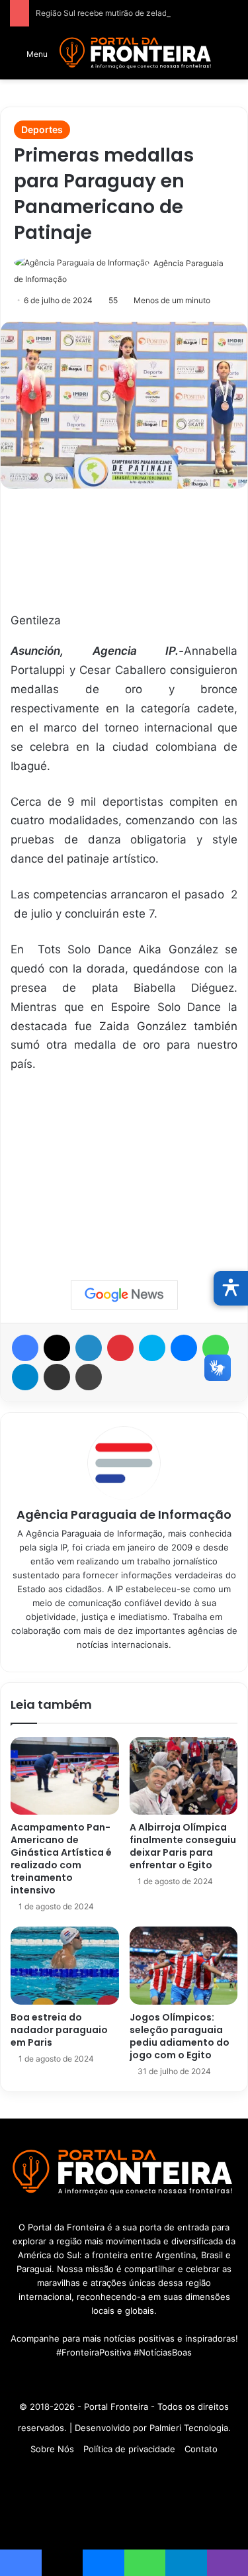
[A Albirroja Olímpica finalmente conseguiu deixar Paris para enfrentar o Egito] (184, 1776)
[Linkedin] (89, 1348)
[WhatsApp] (216, 1348)
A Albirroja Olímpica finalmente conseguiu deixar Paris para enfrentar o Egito (183, 1846)
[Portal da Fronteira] (136, 53)
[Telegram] (25, 1377)
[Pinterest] (120, 1348)
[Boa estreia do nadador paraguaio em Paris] (65, 1965)
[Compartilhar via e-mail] (57, 1377)
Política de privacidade (129, 2449)
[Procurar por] (231, 58)
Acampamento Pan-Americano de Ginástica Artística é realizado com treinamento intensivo (61, 1859)
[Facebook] (25, 1348)
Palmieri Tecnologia (189, 2428)
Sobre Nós (52, 2449)
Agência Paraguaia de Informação (124, 1514)
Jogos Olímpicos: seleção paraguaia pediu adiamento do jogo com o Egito (180, 2036)
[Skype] (152, 1348)
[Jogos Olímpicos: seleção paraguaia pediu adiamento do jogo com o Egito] (184, 1965)
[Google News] (124, 1295)
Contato (201, 2449)
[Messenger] (184, 1348)
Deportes (42, 129)
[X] (57, 1348)
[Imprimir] (89, 1377)
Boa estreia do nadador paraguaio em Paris (59, 2030)
